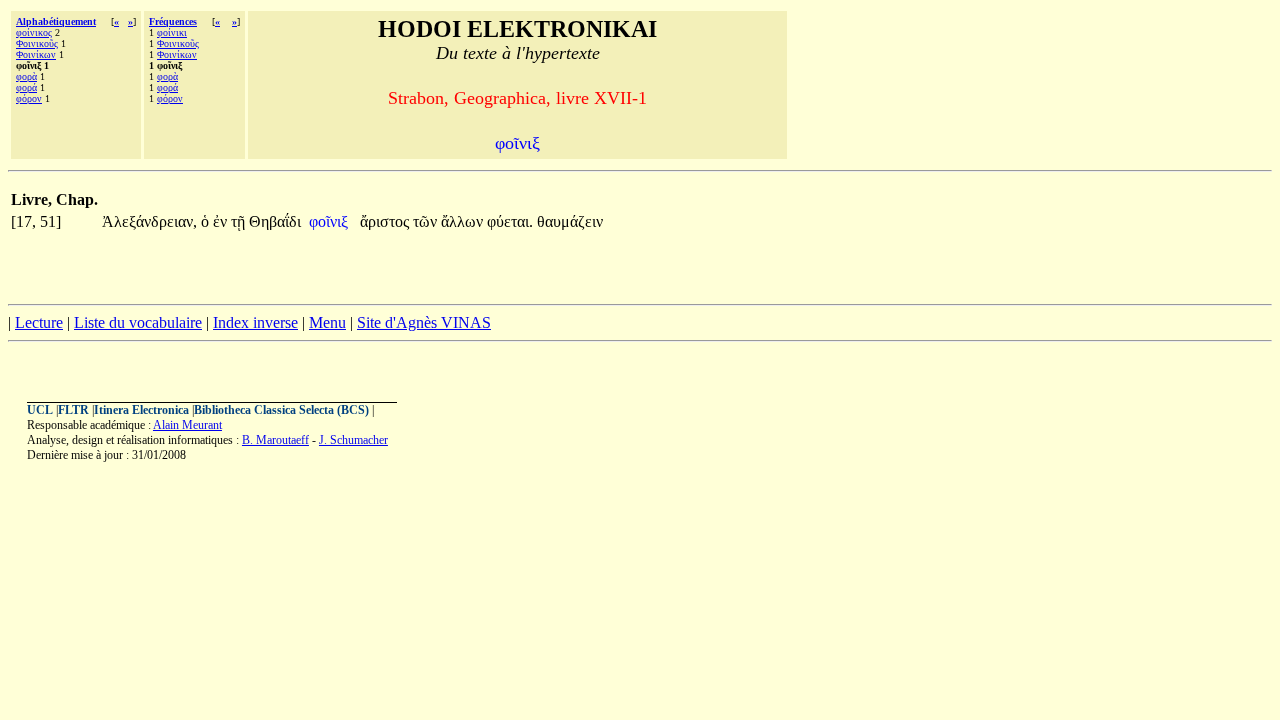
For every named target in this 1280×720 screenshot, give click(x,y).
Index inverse (255, 322)
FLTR (73, 410)
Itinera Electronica (141, 410)
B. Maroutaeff (275, 440)
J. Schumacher (353, 440)
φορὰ (26, 76)
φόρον (29, 98)
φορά (26, 87)
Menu (327, 322)
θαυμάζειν (570, 221)
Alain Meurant (187, 425)
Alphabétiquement (56, 21)
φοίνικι (172, 32)
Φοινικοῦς (37, 43)
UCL (40, 410)
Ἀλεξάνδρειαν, (149, 221)
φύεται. (510, 221)
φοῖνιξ (330, 221)
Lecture (39, 322)
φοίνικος (34, 32)
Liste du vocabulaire (138, 322)
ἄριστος (386, 221)
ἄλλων (464, 221)
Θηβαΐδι (275, 221)
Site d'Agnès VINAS (424, 322)
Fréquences (173, 21)
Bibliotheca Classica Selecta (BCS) (281, 410)
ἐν (222, 221)
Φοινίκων (36, 54)
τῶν (427, 221)
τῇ (240, 221)
